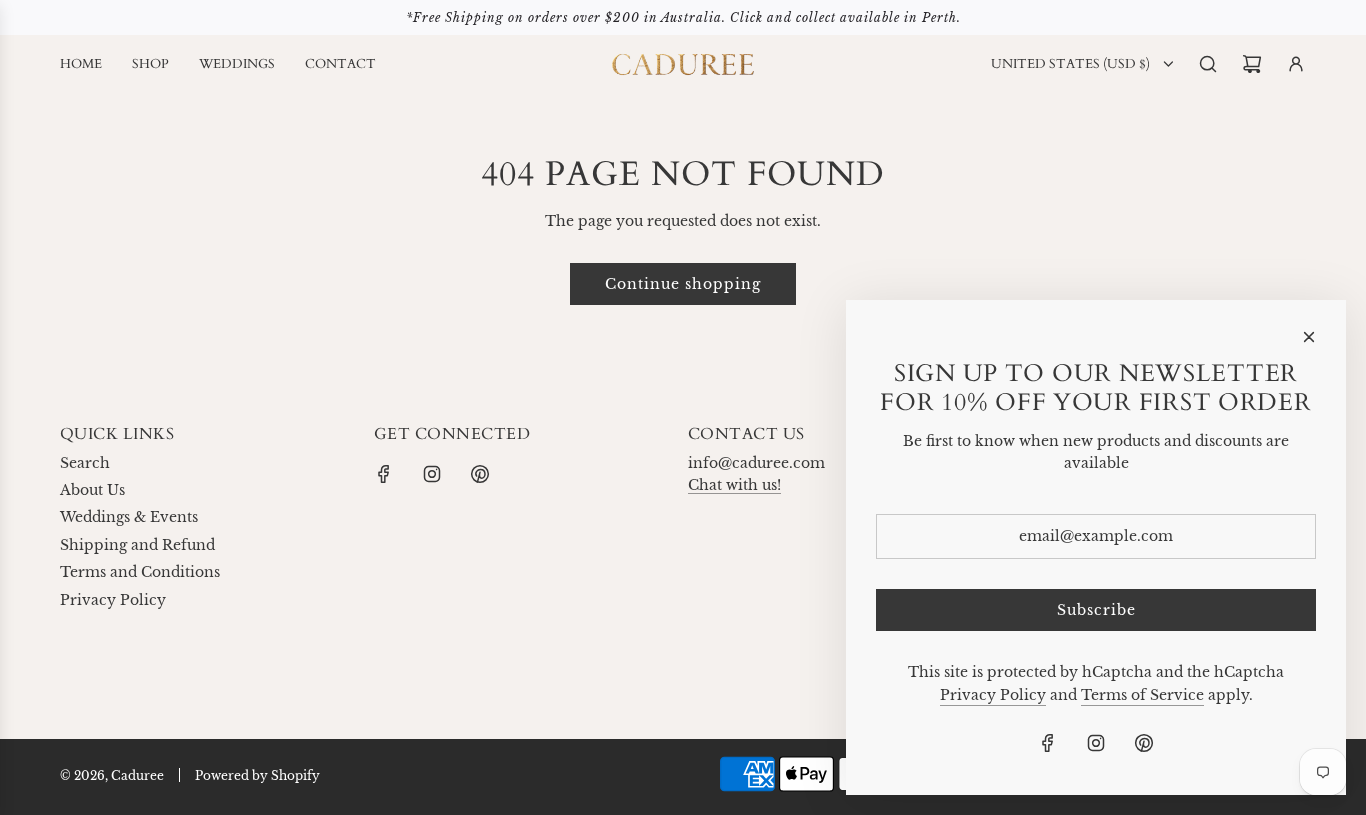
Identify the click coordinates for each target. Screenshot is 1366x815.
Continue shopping (683, 284)
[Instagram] (432, 474)
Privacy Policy (993, 695)
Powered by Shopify (257, 775)
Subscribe (1096, 610)
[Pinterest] (480, 474)
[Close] (1309, 337)
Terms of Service (1142, 695)
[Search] (1208, 64)
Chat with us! (734, 485)
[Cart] (1252, 64)
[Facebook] (384, 474)
